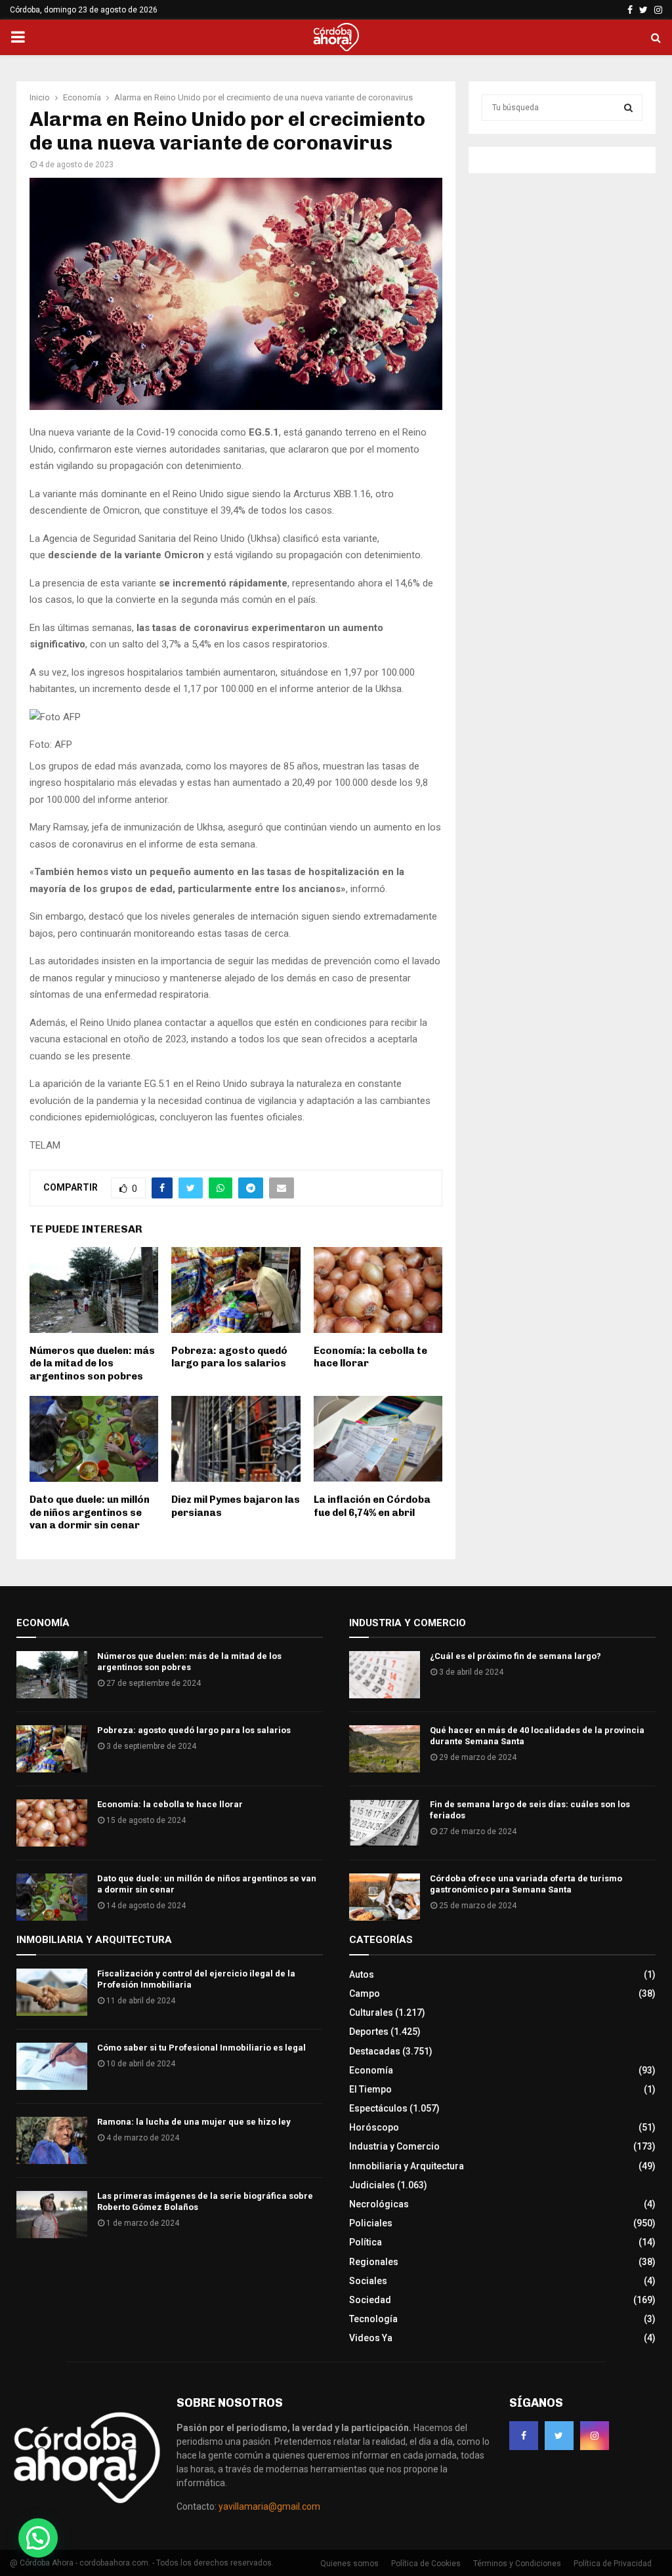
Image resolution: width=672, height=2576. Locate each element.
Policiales (371, 2223)
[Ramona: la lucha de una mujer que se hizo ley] (52, 2140)
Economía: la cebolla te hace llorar (170, 1804)
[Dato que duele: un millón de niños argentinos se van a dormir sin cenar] (52, 1897)
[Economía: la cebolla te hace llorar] (52, 1823)
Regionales (374, 2262)
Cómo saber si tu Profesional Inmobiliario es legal (201, 2048)
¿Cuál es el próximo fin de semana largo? (515, 1656)
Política (366, 2242)
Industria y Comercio (394, 2146)
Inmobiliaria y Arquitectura (407, 2166)
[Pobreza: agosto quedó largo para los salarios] (52, 1749)
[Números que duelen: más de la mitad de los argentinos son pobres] (52, 1675)
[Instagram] (595, 2436)
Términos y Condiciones (517, 2564)
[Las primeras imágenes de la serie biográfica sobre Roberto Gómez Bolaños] (52, 2215)
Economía (371, 2070)
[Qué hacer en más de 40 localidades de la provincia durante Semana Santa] (385, 1749)
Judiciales (372, 2185)
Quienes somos (349, 2564)
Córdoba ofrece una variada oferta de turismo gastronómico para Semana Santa (526, 1884)
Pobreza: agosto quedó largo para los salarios (229, 1357)
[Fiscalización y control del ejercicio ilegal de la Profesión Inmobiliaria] (52, 1992)
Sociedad (370, 2300)
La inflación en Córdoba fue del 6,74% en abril (372, 1506)
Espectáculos (378, 2108)
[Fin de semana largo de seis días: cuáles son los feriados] (385, 1823)
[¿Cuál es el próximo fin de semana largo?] (385, 1675)
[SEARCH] (628, 108)
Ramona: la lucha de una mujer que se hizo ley (194, 2122)
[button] (38, 2538)
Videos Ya (371, 2338)
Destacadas (375, 2051)
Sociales (368, 2281)
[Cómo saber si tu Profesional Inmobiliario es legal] (52, 2066)
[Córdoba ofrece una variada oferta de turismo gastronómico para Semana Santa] (385, 1897)
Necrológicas (379, 2204)
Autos (362, 1974)
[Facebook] (524, 2436)
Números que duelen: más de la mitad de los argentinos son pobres (92, 1363)
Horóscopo (374, 2127)
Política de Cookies (426, 2564)
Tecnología (373, 2319)
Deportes (369, 2032)
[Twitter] (559, 2436)
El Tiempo (370, 2089)
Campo (365, 1993)
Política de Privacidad (613, 2564)
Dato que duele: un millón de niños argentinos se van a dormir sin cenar (90, 1512)
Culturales (371, 2013)
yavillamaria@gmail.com (269, 2506)
